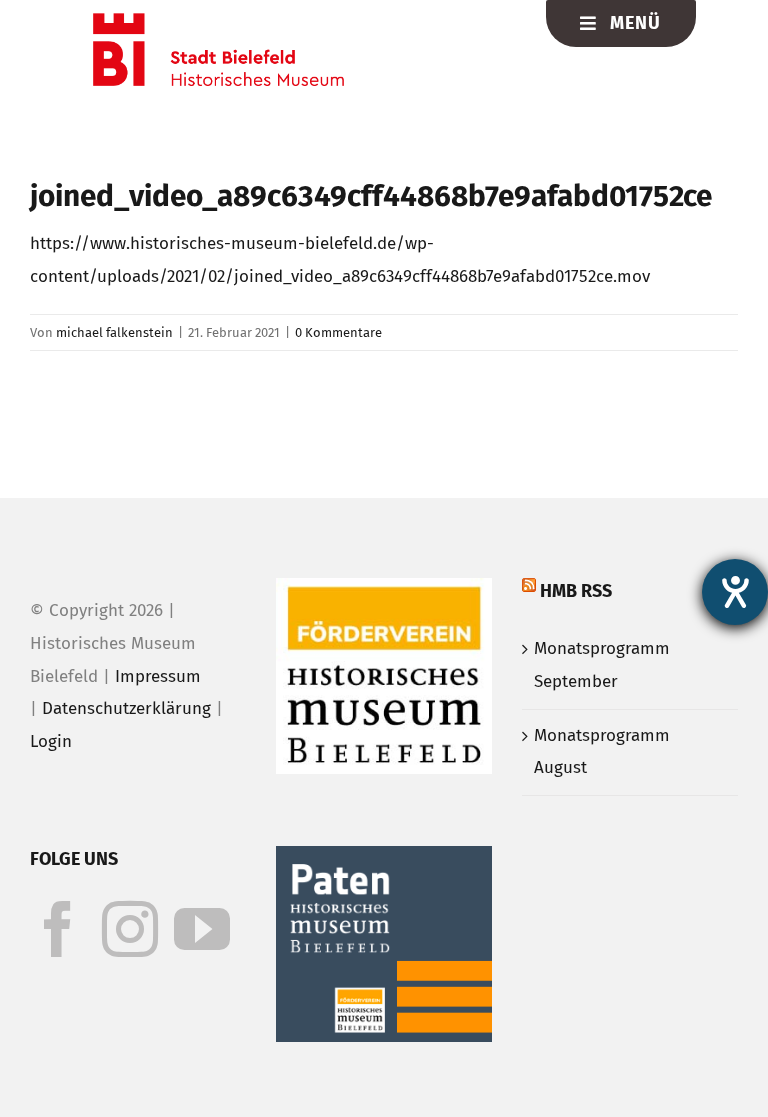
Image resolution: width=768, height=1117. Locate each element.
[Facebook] (58, 929)
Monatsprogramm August (602, 752)
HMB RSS (576, 591)
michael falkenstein (114, 332)
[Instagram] (130, 929)
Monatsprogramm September (602, 665)
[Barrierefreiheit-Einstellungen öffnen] (735, 592)
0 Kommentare (338, 332)
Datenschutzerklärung (126, 708)
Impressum (158, 676)
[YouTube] (202, 929)
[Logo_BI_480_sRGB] (218, 21)
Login (51, 741)
